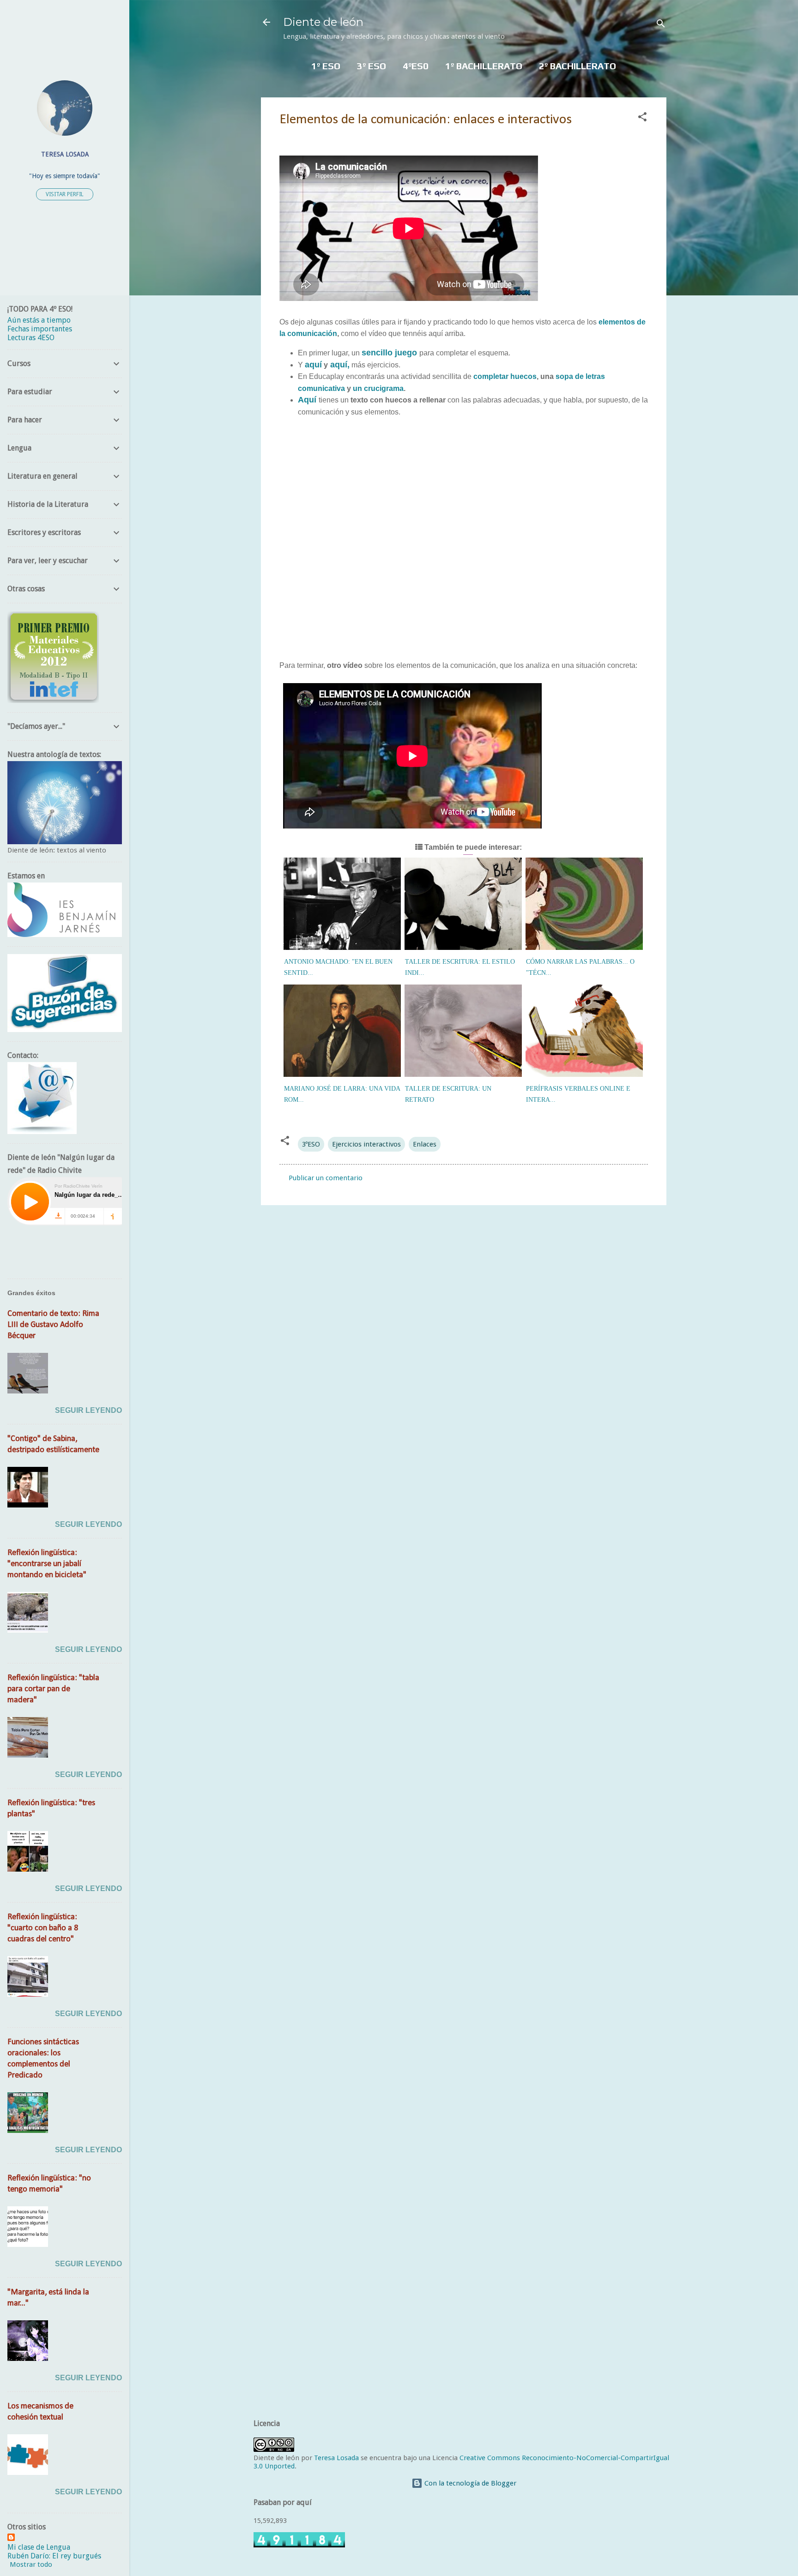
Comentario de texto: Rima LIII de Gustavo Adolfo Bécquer (53, 1325)
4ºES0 (416, 66)
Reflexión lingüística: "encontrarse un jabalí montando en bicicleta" (47, 1564)
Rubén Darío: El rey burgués (54, 2556)
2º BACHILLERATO (577, 66)
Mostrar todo (31, 2564)
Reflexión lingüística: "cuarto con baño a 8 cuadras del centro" (43, 1928)
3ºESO (311, 1144)
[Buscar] (661, 25)
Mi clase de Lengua (39, 2547)
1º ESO (326, 66)
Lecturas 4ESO (31, 338)
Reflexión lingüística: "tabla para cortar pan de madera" (53, 1689)
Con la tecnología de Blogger (469, 2483)
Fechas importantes (40, 329)
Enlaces (425, 1144)
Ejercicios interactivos (366, 1144)
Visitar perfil (65, 194)
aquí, (339, 365)
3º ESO (372, 66)
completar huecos (505, 376)
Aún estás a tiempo (39, 320)
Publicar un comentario (326, 1178)
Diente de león (323, 22)
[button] (642, 118)
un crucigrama (377, 388)
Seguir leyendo (88, 1410)
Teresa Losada (336, 2458)
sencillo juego (389, 353)
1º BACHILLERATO (484, 66)
